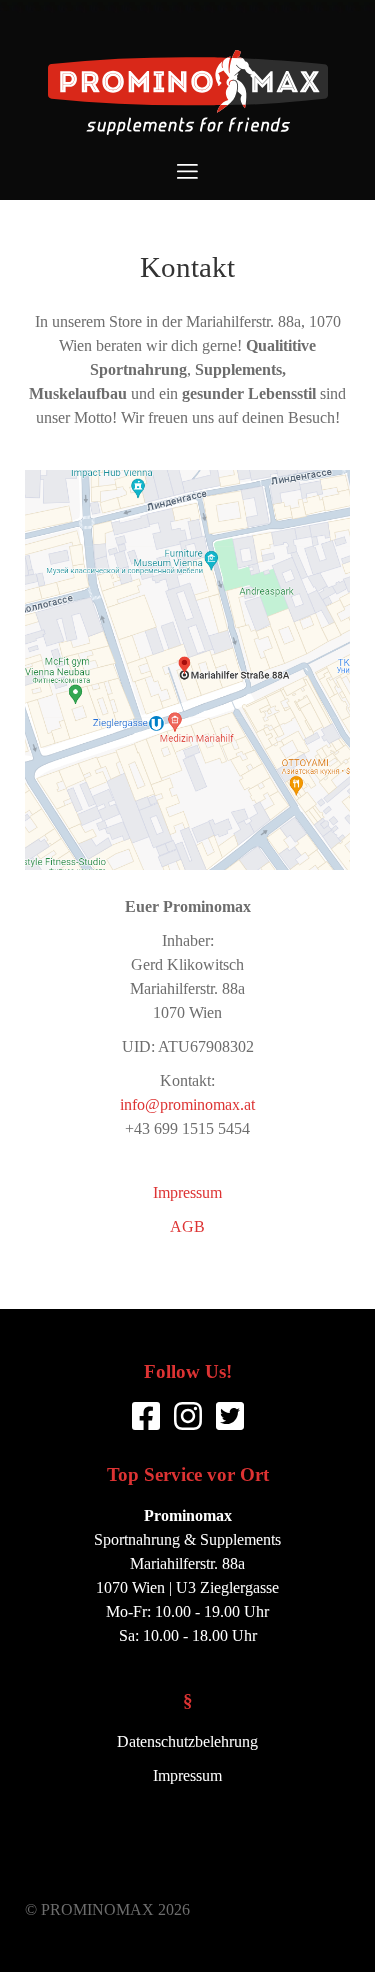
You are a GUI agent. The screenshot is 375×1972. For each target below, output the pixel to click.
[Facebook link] (146, 1416)
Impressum (187, 1192)
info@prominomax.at (187, 1104)
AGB (187, 1226)
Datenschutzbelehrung (187, 1741)
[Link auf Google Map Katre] (187, 670)
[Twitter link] (230, 1416)
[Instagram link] (188, 1416)
